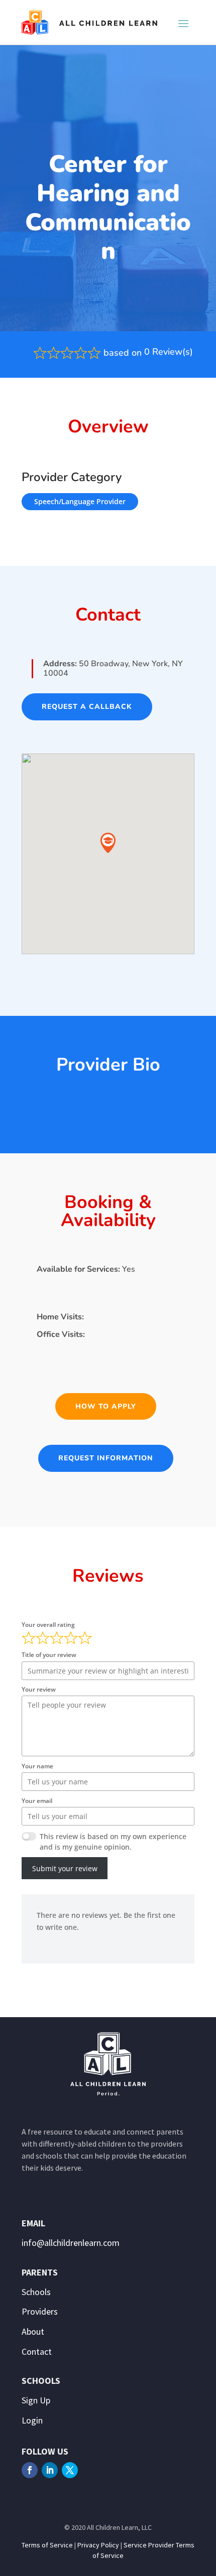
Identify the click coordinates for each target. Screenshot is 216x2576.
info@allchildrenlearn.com (71, 2243)
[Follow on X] (70, 2470)
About (33, 2331)
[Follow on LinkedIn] (50, 2470)
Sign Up (36, 2400)
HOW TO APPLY (106, 1406)
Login (32, 2420)
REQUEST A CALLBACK (87, 707)
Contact (37, 2352)
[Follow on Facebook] (30, 2470)
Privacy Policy (98, 2545)
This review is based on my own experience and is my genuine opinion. (113, 1842)
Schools (36, 2292)
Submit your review (65, 1868)
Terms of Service (47, 2545)
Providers (40, 2311)
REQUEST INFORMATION (106, 1458)
